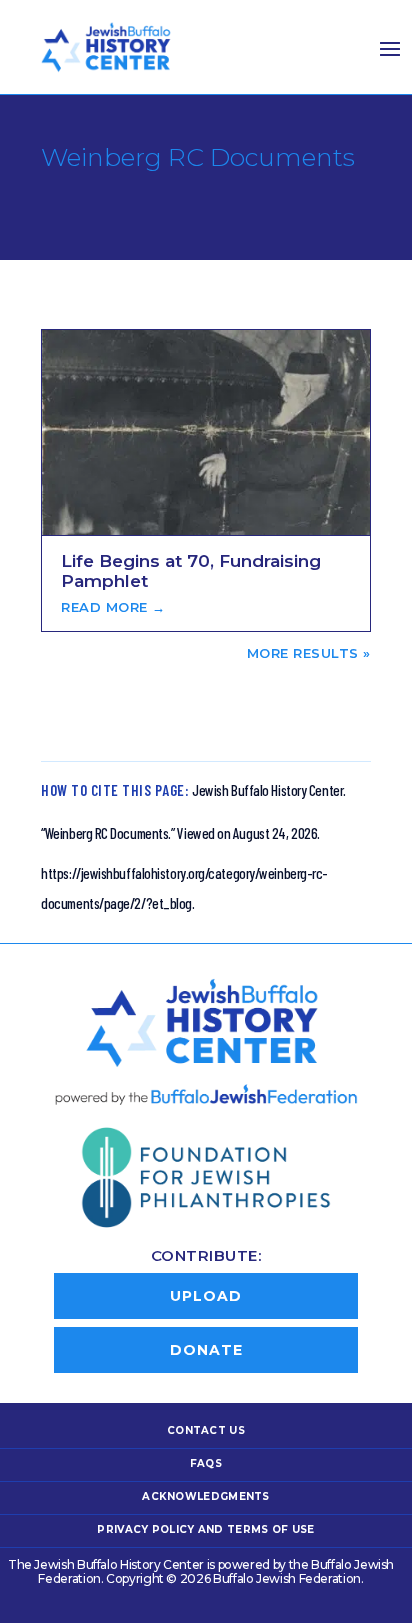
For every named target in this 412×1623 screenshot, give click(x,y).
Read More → (113, 607)
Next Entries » (306, 653)
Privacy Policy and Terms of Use (205, 1529)
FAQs (206, 1463)
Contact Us (206, 1430)
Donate (206, 1350)
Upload (206, 1296)
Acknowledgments (206, 1496)
